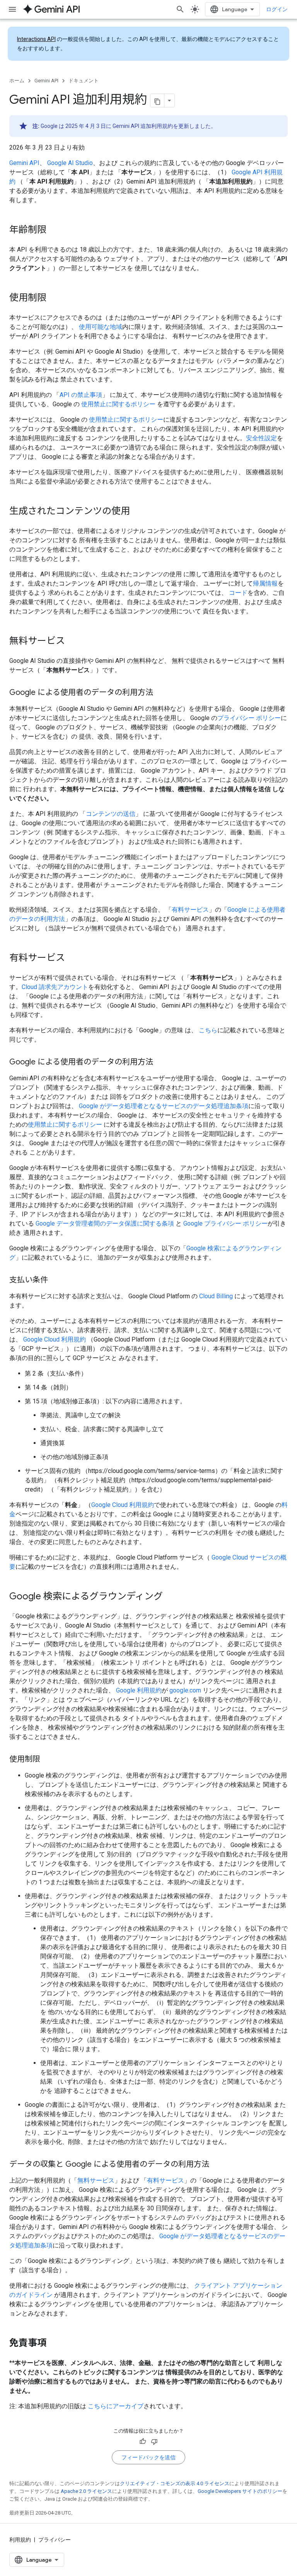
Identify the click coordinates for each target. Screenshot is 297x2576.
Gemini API (46, 81)
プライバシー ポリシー (249, 718)
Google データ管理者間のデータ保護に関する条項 (105, 1223)
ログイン (277, 9)
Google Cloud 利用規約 (55, 1339)
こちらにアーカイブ (116, 2406)
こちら (208, 1030)
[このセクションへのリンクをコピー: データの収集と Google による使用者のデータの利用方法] (217, 2165)
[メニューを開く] (12, 9)
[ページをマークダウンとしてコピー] (157, 100)
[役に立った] (143, 2441)
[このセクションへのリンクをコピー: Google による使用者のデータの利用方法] (161, 693)
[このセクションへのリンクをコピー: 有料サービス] (73, 959)
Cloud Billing (216, 1296)
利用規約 (20, 2540)
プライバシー (55, 2540)
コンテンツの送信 (111, 814)
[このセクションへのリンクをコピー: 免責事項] (54, 2344)
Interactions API (36, 39)
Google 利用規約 (139, 1690)
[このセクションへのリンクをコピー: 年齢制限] (54, 230)
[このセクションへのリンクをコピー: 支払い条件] (56, 1280)
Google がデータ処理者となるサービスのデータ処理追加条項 (164, 1106)
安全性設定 (261, 438)
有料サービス (190, 910)
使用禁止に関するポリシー (118, 404)
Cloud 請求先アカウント (55, 987)
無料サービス (96, 2180)
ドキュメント (84, 81)
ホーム (17, 81)
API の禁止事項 (81, 395)
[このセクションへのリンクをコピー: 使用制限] (54, 298)
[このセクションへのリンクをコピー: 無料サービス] (73, 642)
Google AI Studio (70, 163)
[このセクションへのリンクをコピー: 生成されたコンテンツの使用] (138, 512)
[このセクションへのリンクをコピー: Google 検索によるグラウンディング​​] (171, 1597)
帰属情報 (265, 583)
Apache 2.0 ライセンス (86, 2491)
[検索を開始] (180, 9)
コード (238, 593)
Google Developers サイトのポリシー (240, 2491)
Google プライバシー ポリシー (225, 1223)
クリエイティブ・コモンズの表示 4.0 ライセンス (175, 2483)
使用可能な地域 (101, 327)
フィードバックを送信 (148, 2457)
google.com (185, 1690)
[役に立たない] (154, 2441)
